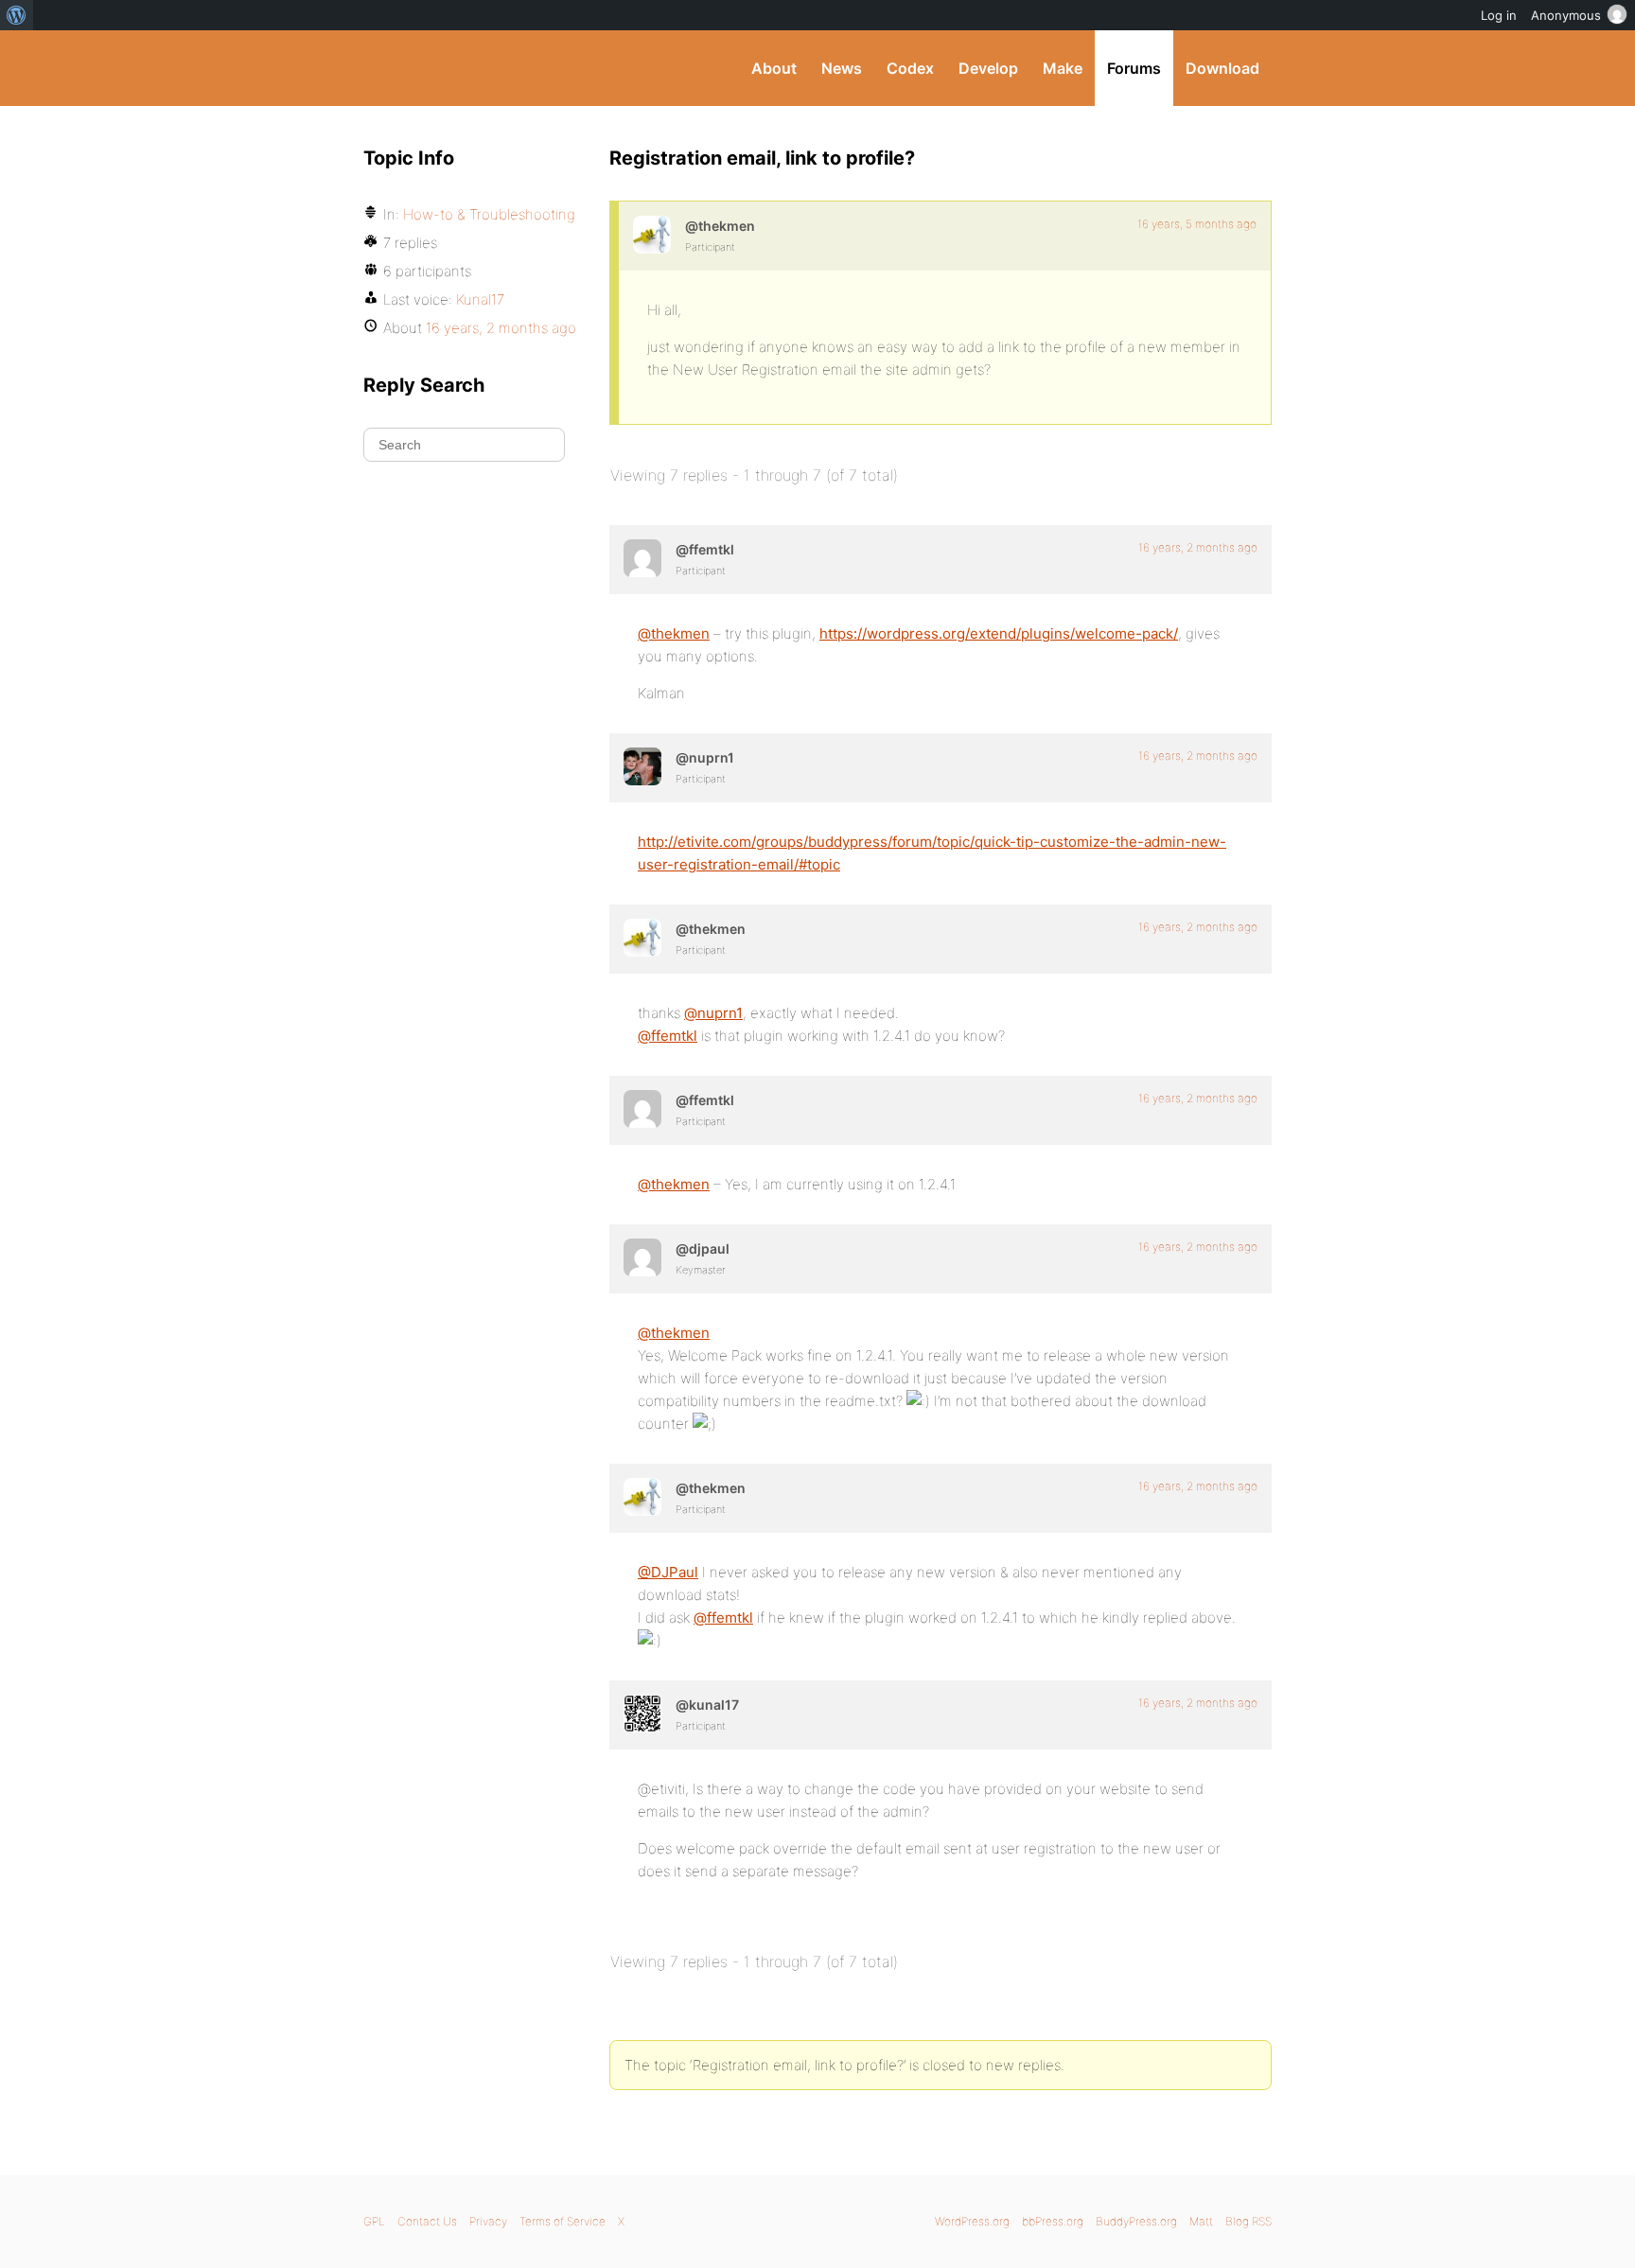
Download (1222, 68)
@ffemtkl (668, 1036)
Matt (1201, 2221)
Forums (1134, 68)
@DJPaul (668, 1572)
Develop (988, 68)
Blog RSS (1248, 2221)
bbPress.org (1053, 2221)
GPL (374, 2221)
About (774, 68)
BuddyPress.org (491, 68)
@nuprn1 (713, 1013)
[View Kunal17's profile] (642, 1714)
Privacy (488, 2221)
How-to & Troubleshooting (489, 214)
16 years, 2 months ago (1198, 547)
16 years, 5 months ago (1197, 224)
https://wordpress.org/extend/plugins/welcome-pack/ (999, 633)
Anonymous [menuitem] (1566, 15)
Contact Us (427, 2221)
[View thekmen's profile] (652, 235)
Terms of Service (563, 2221)
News (842, 68)
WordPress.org (972, 2221)
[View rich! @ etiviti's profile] (642, 766)
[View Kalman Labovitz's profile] (642, 558)
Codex (910, 68)
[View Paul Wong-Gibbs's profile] (642, 1257)
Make (1063, 68)
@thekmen (674, 633)
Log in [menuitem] (1499, 15)
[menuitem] (17, 15)
